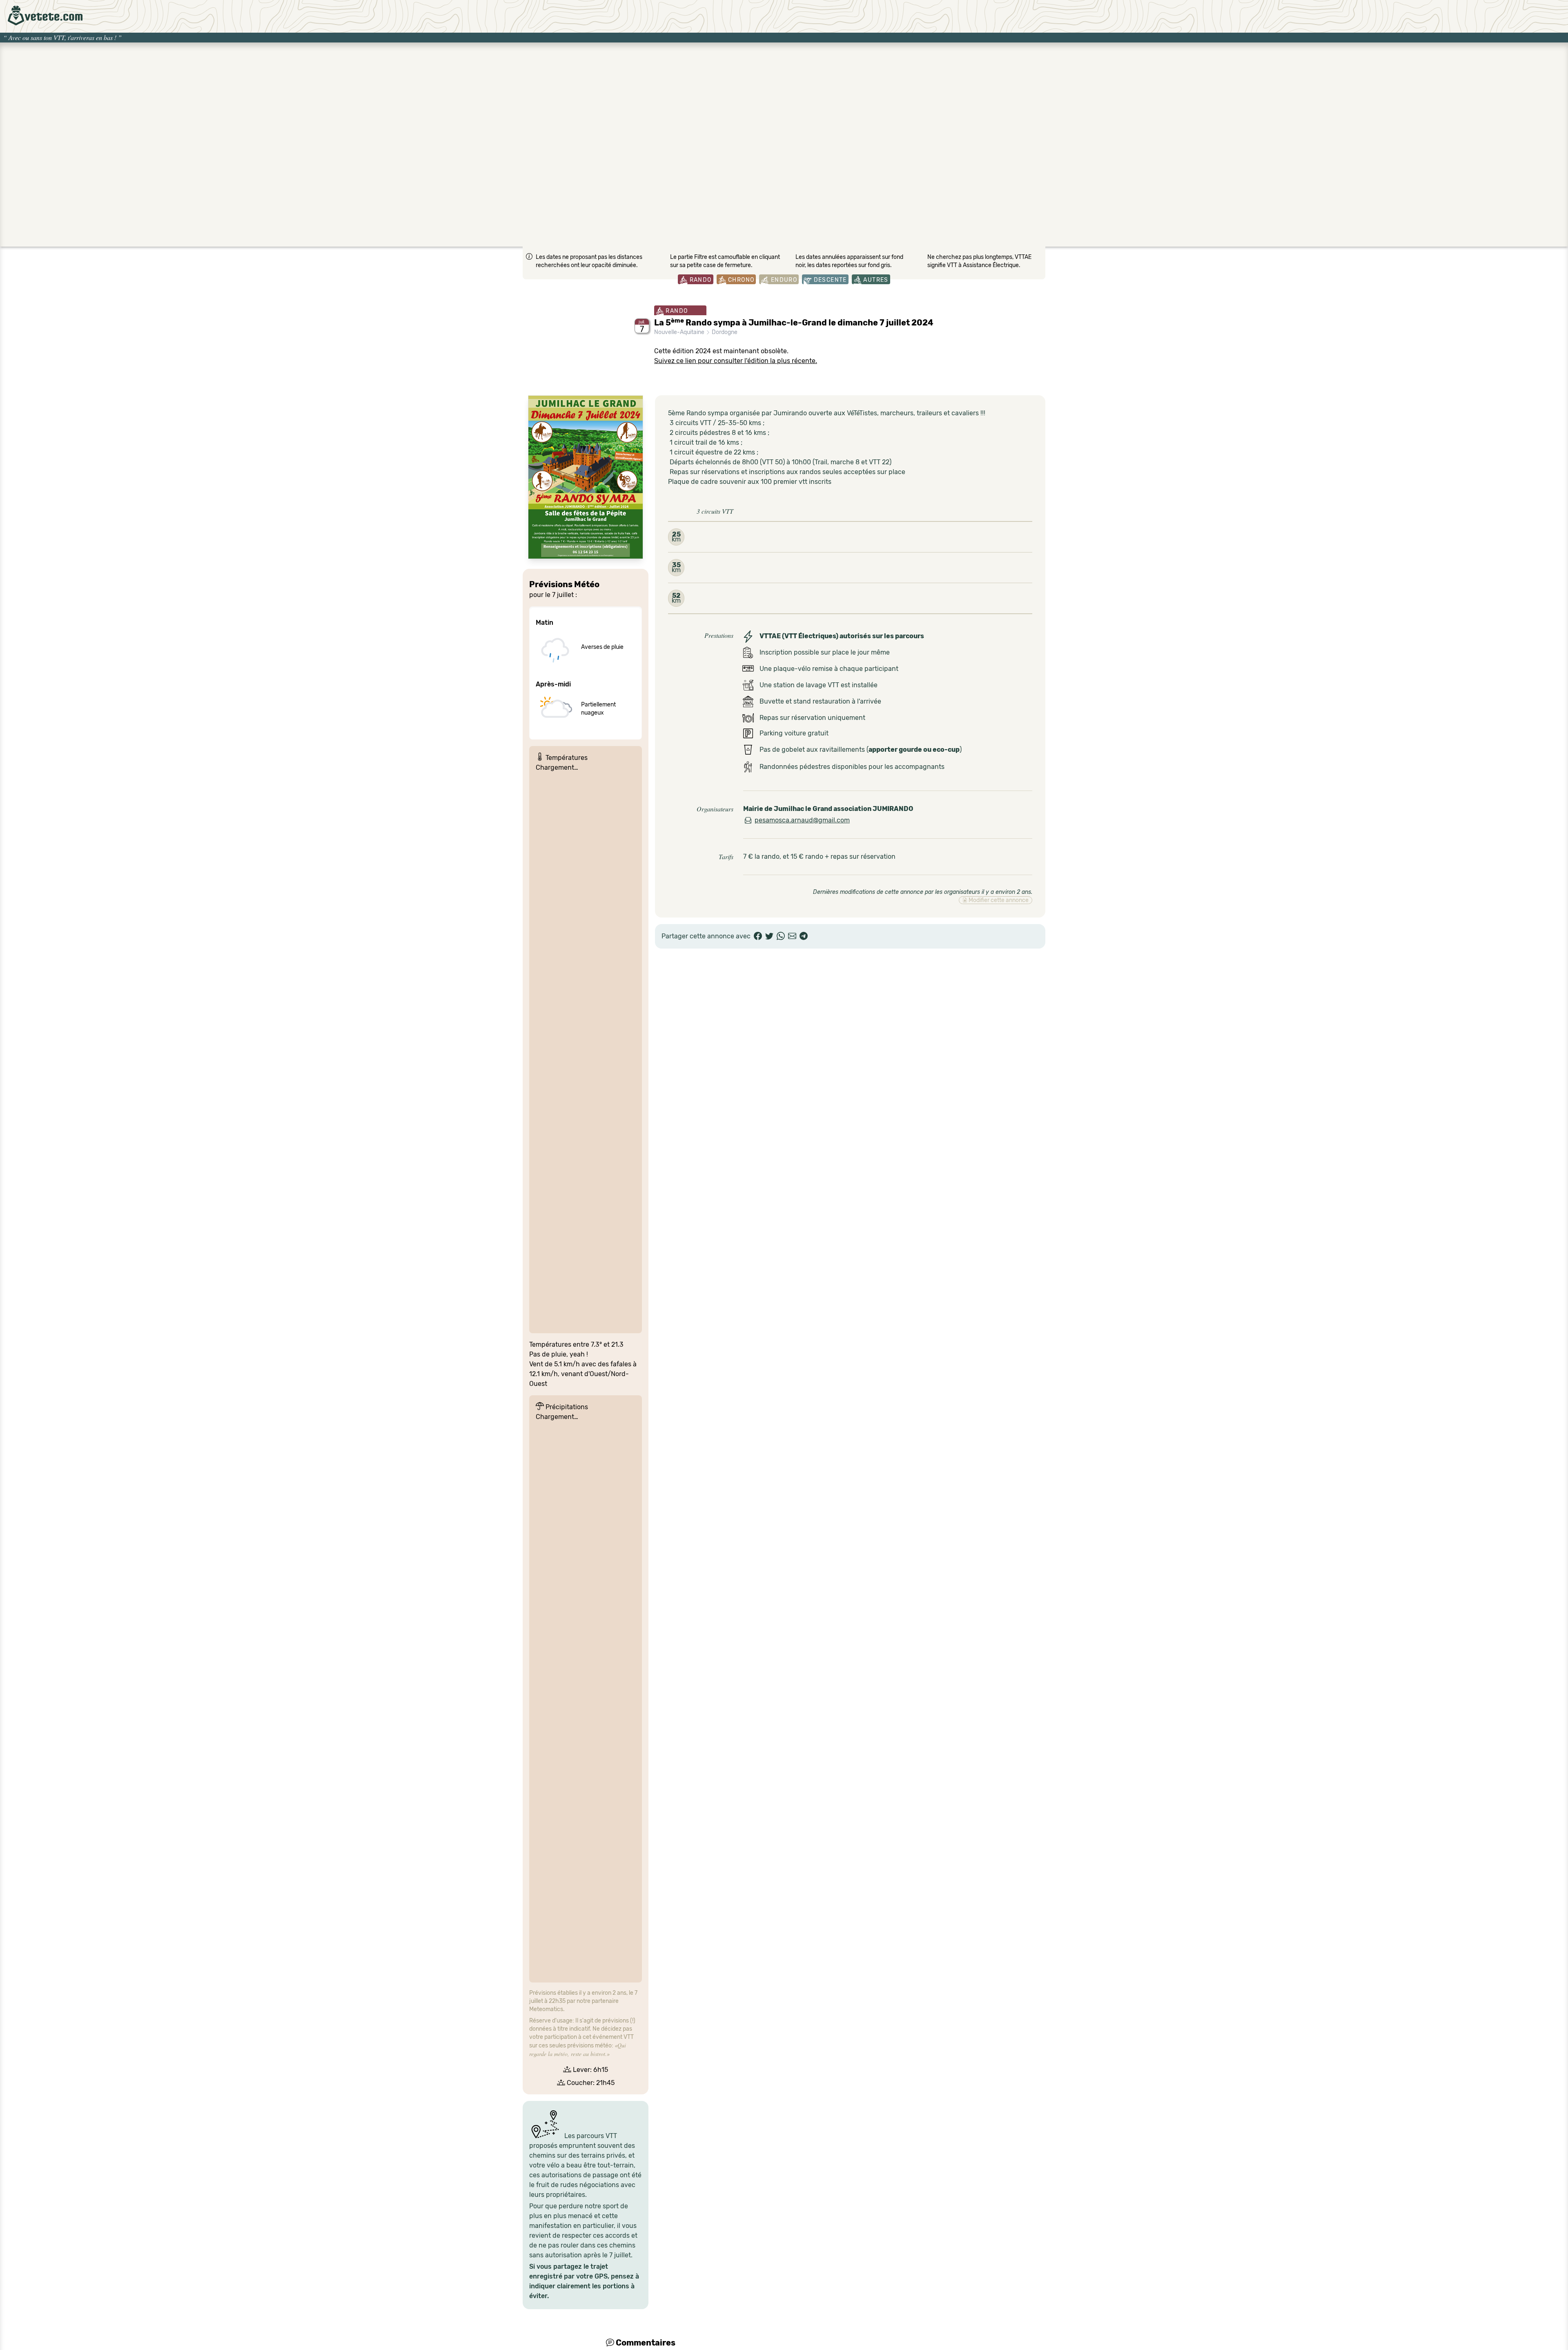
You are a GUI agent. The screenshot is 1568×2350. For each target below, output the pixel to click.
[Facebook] (758, 936)
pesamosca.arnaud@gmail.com (802, 820)
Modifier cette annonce (998, 900)
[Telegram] (804, 936)
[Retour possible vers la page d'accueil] (45, 16)
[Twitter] (769, 936)
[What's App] (781, 936)
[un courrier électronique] (792, 936)
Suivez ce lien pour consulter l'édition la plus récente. (736, 361)
